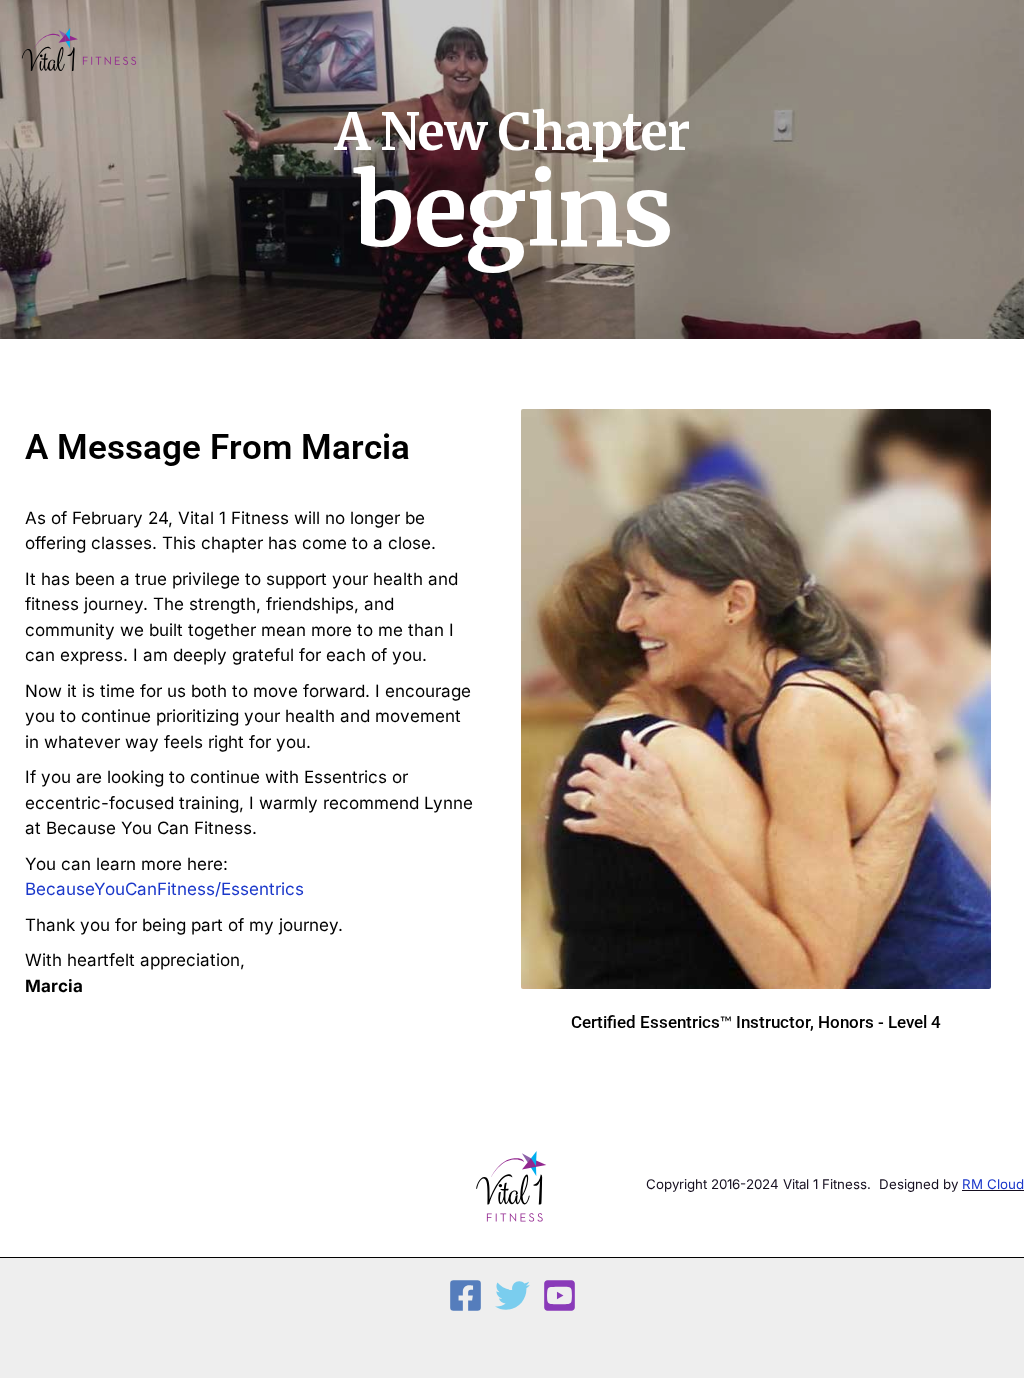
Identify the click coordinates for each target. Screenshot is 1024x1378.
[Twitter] (512, 1295)
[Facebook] (465, 1295)
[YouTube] (559, 1295)
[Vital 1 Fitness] (80, 52)
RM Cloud (993, 1184)
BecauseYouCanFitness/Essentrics (164, 889)
